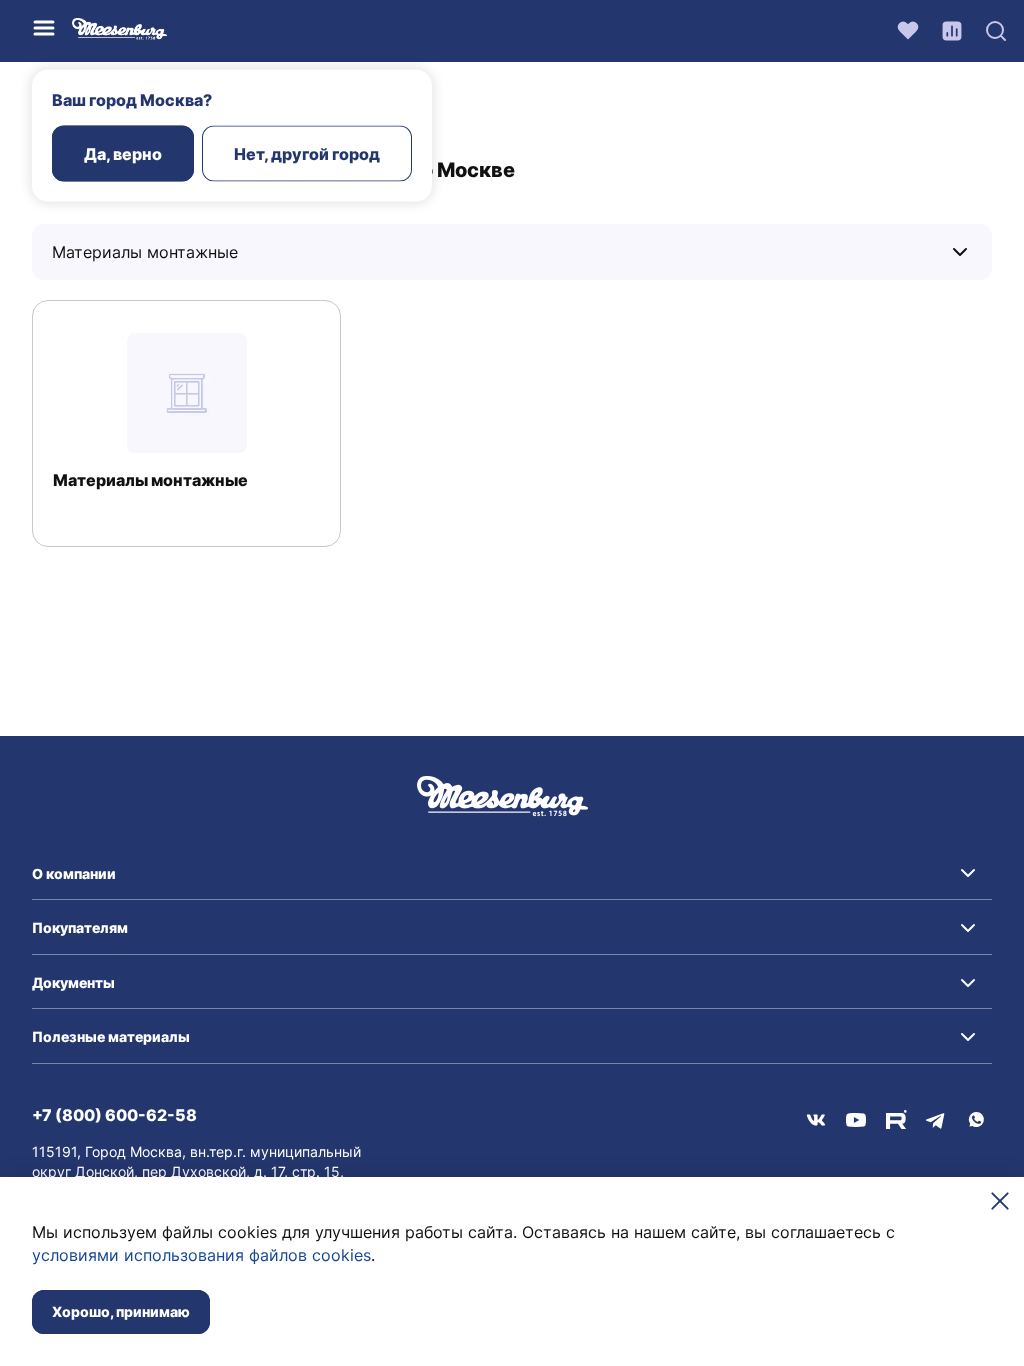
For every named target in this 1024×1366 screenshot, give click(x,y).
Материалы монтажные (150, 480)
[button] (512, 874)
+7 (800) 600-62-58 (114, 1115)
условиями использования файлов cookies (201, 1255)
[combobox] (177, 251)
